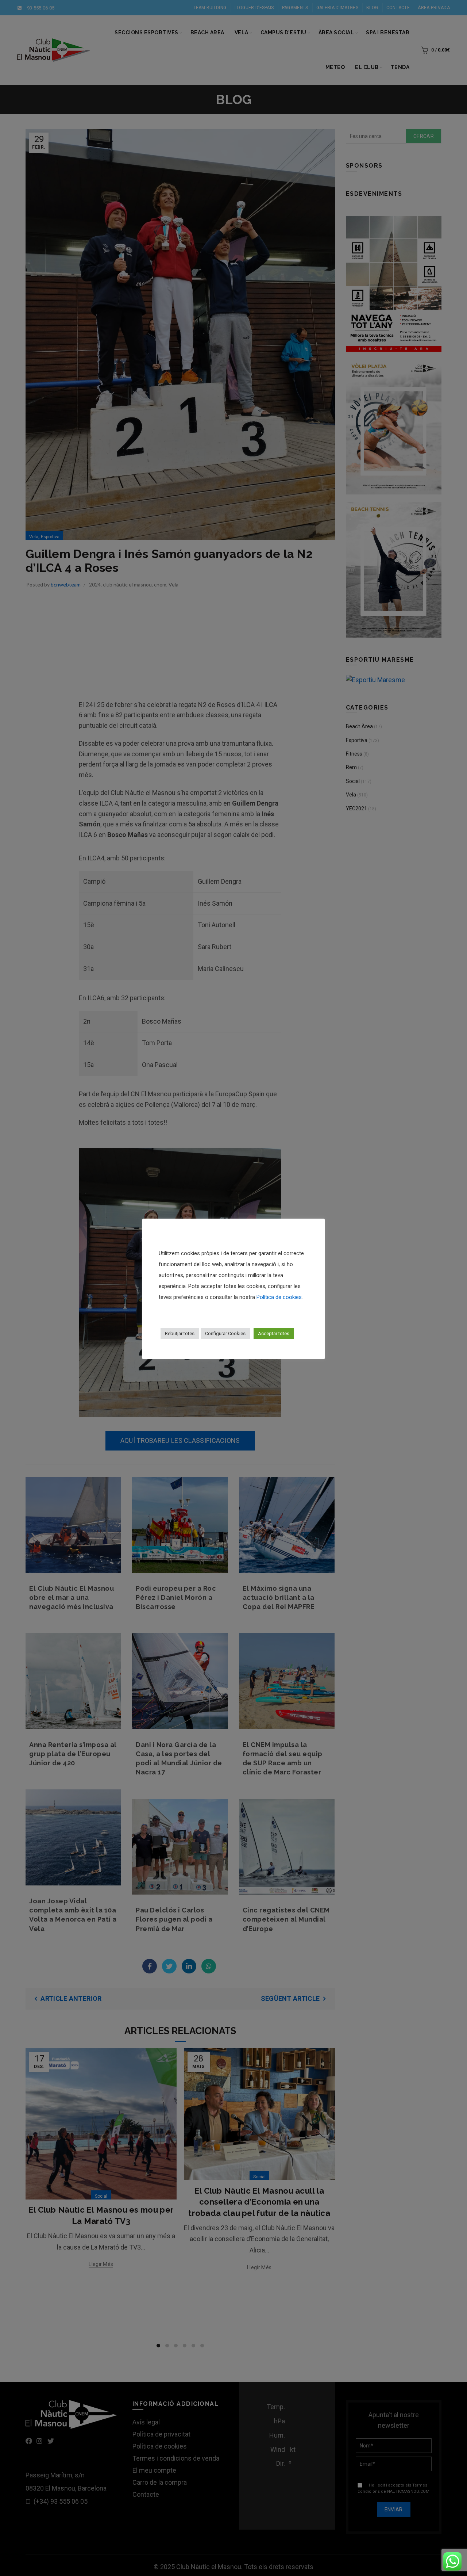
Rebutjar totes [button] (180, 1333)
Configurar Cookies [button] (225, 1333)
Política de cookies (279, 1297)
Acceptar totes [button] (274, 1333)
